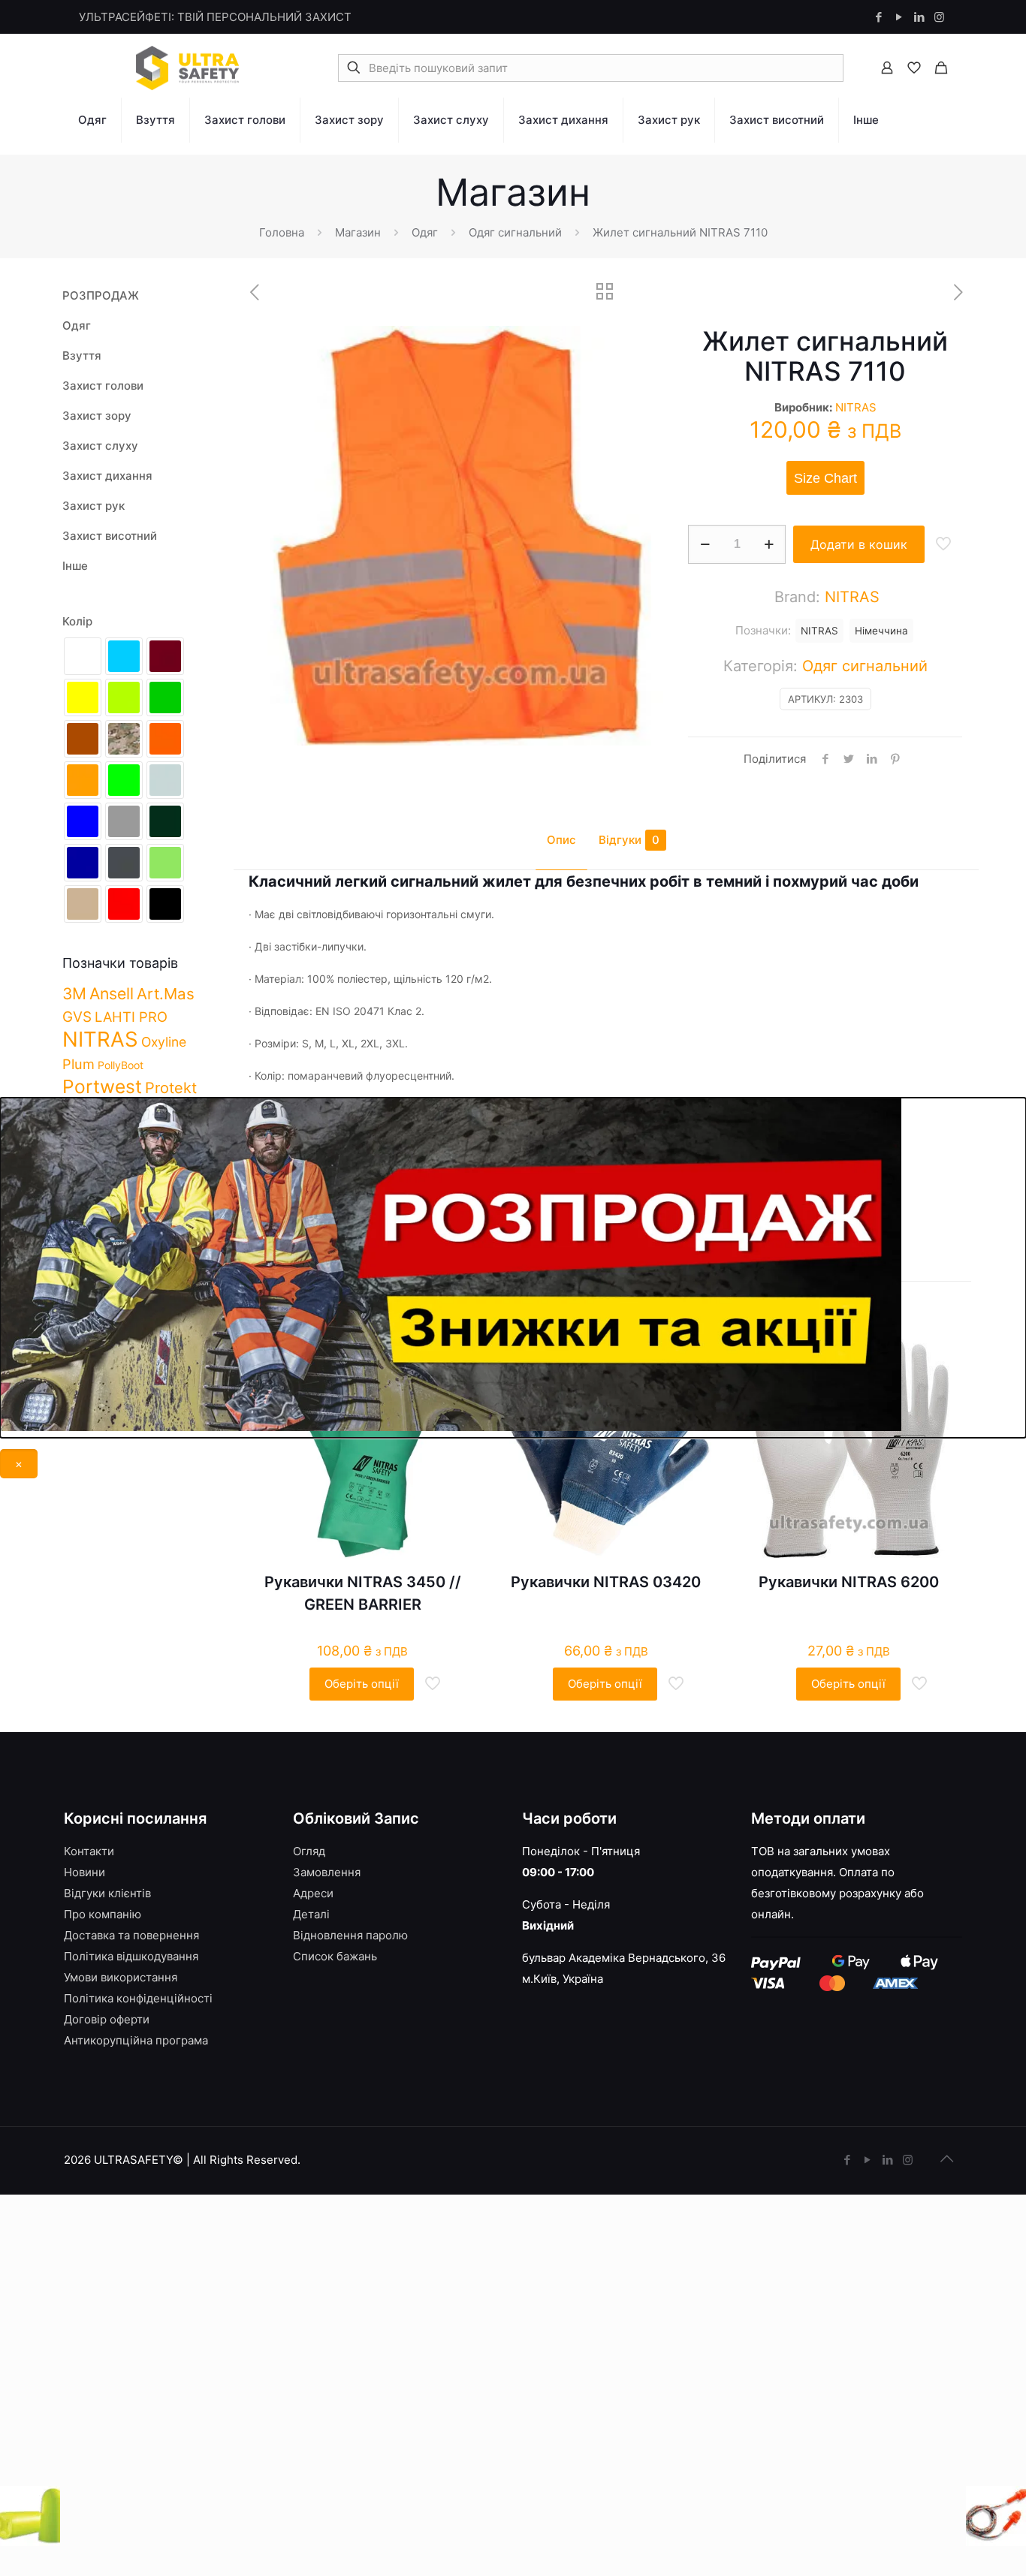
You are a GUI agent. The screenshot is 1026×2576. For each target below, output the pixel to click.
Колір (77, 621)
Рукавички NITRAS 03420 (606, 1582)
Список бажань (335, 1956)
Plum (78, 1064)
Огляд (309, 1851)
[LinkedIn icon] (919, 17)
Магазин (358, 232)
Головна (282, 232)
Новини (84, 1872)
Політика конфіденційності (138, 1998)
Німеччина (881, 631)
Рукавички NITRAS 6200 (849, 1582)
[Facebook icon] (878, 17)
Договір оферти (107, 2019)
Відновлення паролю (350, 1935)
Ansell (112, 993)
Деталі (311, 1914)
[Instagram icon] (939, 17)
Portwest (102, 1086)
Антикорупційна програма (136, 2040)
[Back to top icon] (946, 2159)
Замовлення (327, 1872)
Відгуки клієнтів (107, 1893)
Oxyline (164, 1042)
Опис (561, 840)
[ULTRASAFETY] (188, 68)
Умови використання (121, 1977)
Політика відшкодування (131, 1956)
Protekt (171, 1088)
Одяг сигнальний (515, 232)
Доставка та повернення (131, 1935)
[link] (93, 150)
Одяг (425, 232)
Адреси (313, 1893)
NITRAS (856, 407)
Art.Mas (166, 994)
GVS (77, 1017)
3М (74, 993)
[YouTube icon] (899, 17)
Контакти (89, 1851)
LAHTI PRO (131, 1017)
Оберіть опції (362, 1684)
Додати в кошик (859, 544)
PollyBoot (121, 1065)
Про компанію (103, 1914)
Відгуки (629, 840)
